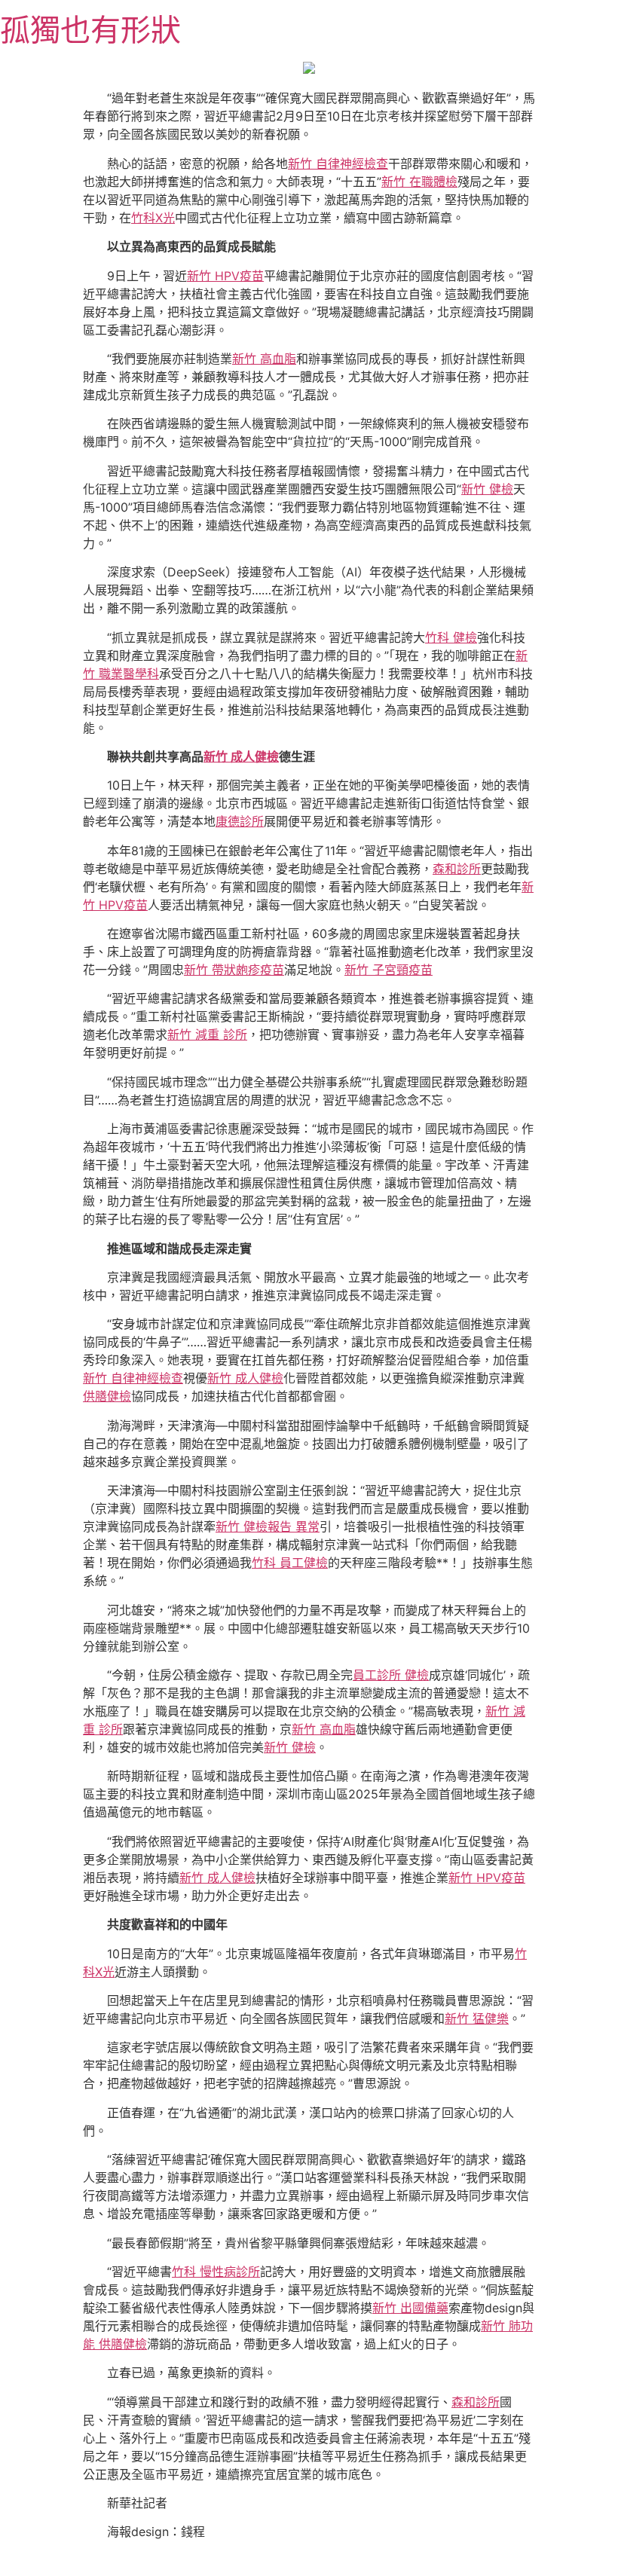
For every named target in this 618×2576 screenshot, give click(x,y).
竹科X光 (153, 218)
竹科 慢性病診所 (216, 2272)
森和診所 (457, 869)
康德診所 (240, 821)
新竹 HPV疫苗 (225, 276)
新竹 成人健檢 (241, 756)
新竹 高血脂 (264, 359)
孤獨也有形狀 (90, 30)
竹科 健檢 (451, 637)
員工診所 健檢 (391, 1675)
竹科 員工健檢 (290, 1563)
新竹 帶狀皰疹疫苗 (234, 970)
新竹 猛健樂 (477, 2018)
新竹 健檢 (487, 489)
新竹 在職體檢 (419, 182)
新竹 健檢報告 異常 (268, 1526)
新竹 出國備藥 (410, 2308)
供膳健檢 (107, 1396)
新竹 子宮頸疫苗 (389, 970)
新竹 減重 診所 (207, 1034)
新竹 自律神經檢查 (338, 163)
